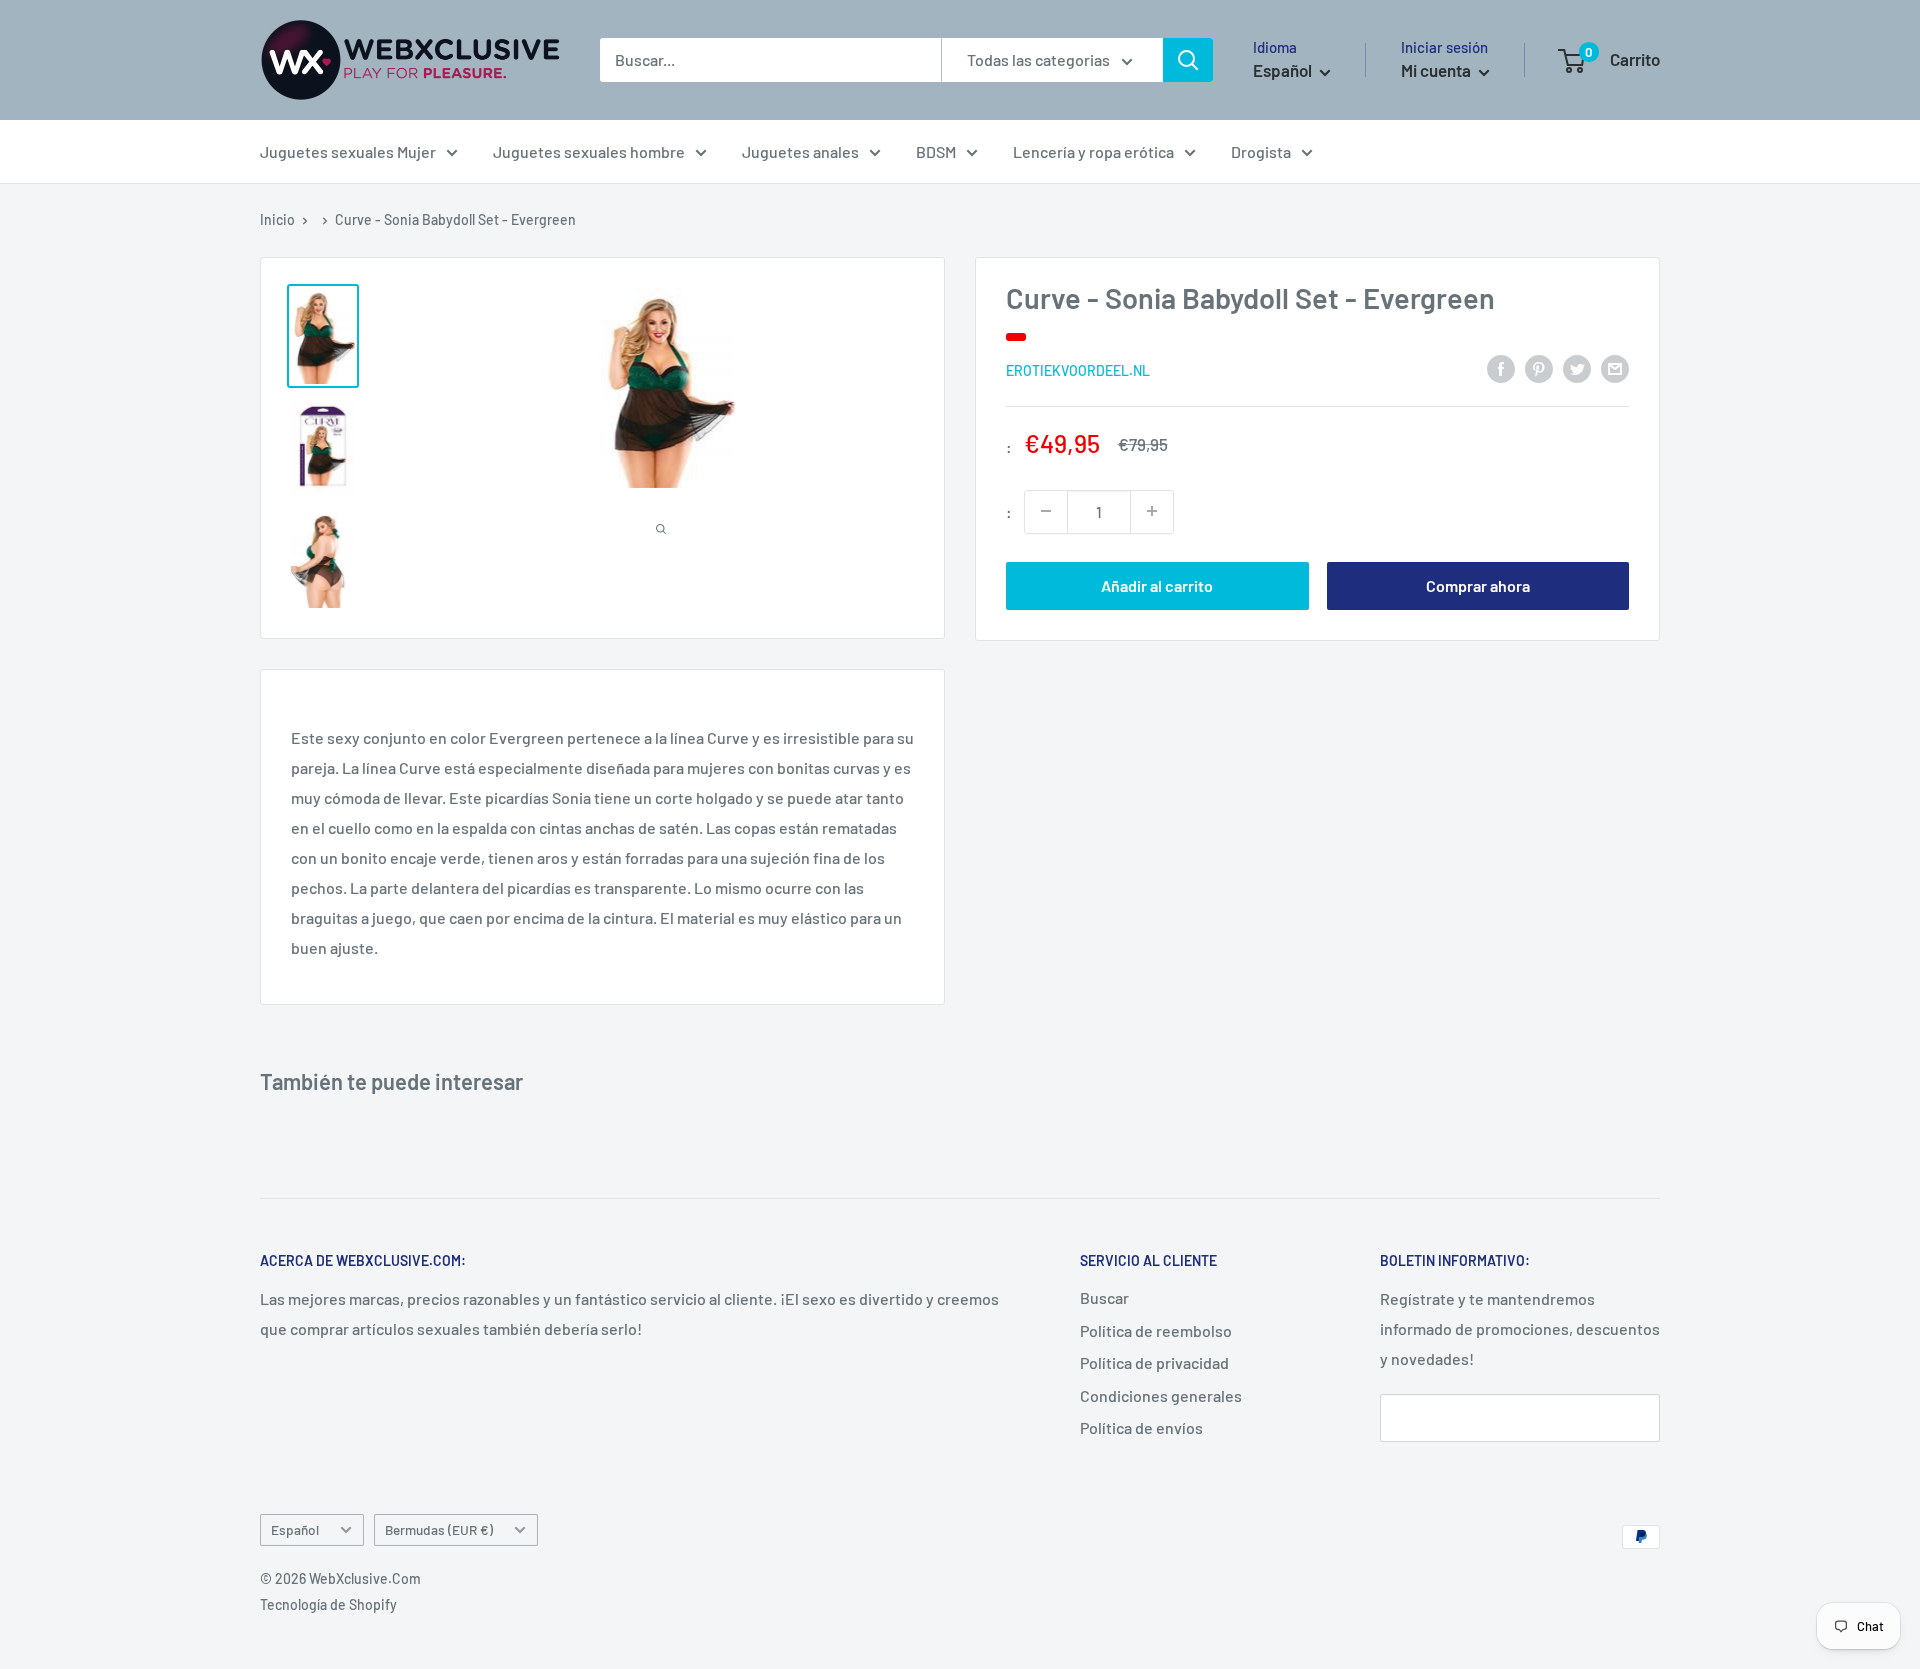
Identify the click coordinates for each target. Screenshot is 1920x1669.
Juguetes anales (800, 151)
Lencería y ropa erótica (1093, 151)
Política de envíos (1141, 1427)
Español (295, 1529)
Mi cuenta (1437, 70)
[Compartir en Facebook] (1501, 367)
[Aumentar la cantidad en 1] (1152, 511)
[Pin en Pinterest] (1539, 367)
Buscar (1104, 1297)
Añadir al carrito (1157, 584)
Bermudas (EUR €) (439, 1529)
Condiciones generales (1161, 1395)
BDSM (936, 151)
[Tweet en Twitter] (1577, 367)
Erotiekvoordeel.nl (1078, 369)
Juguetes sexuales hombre (589, 151)
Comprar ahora (1478, 584)
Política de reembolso (1156, 1330)
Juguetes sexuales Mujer (348, 151)
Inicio (277, 219)
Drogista (1261, 151)
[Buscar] (1188, 60)
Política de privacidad (1154, 1362)
